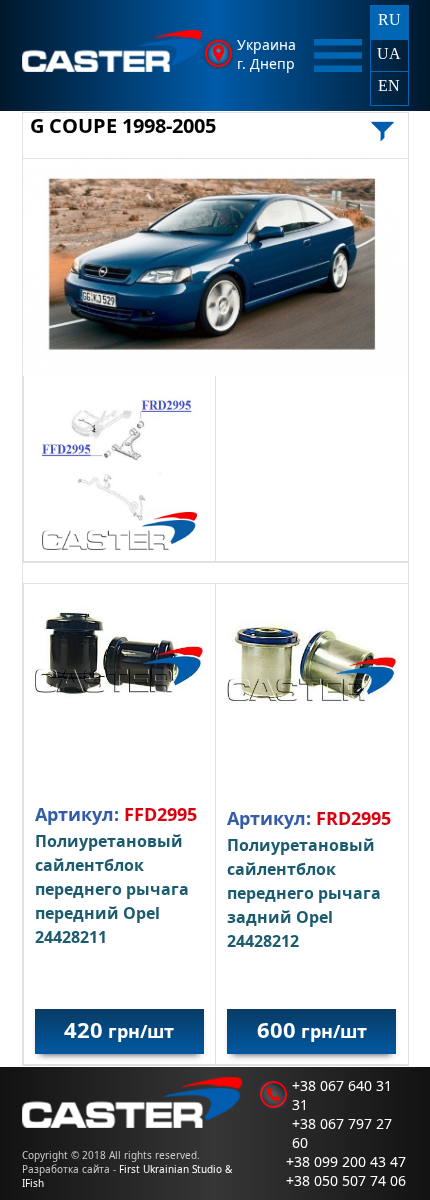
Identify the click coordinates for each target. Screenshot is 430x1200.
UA (389, 53)
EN (389, 85)
